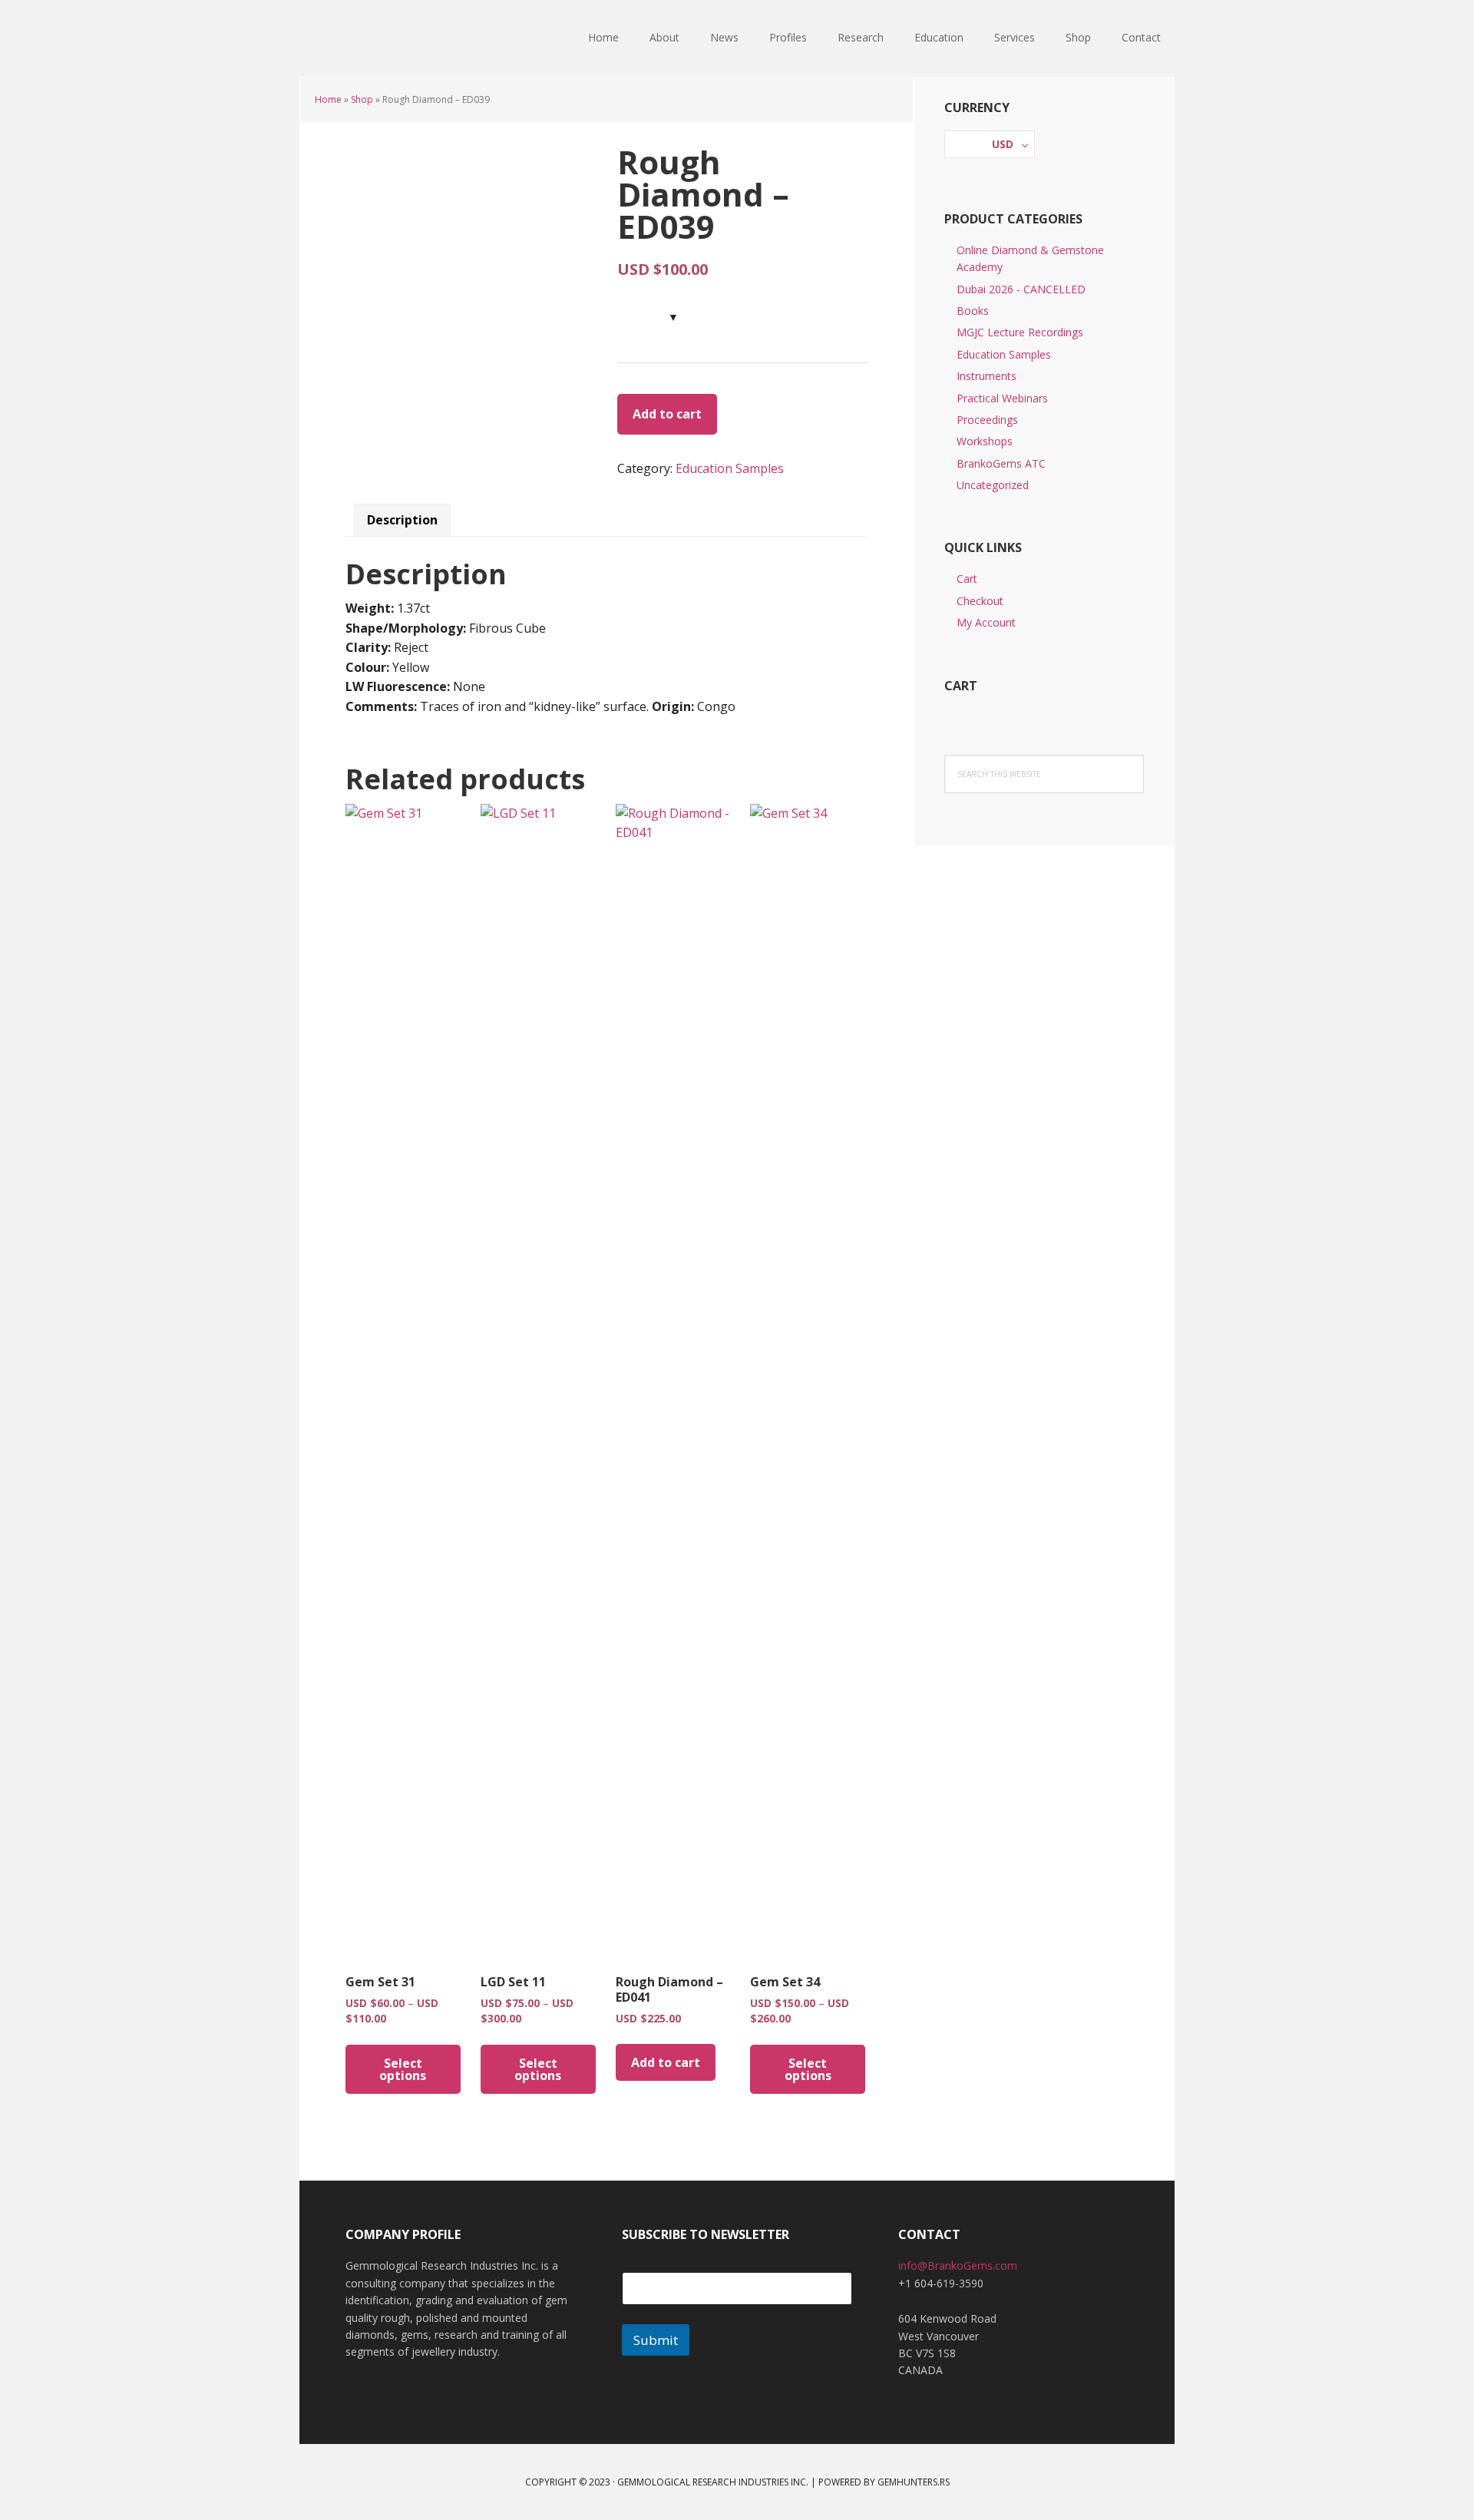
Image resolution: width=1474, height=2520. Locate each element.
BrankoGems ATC (1001, 463)
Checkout (980, 601)
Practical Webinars (1002, 398)
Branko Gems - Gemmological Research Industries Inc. (399, 38)
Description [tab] (402, 520)
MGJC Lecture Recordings (1020, 332)
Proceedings (987, 420)
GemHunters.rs (914, 2482)
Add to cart (667, 414)
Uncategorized (993, 485)
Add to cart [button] (666, 2062)
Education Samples (730, 468)
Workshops (985, 441)
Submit (656, 2340)
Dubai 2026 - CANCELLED (1021, 289)
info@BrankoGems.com (958, 2265)
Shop (362, 99)
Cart (967, 579)
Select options (403, 2069)
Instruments (987, 376)
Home (328, 99)
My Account (986, 622)
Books (973, 311)
